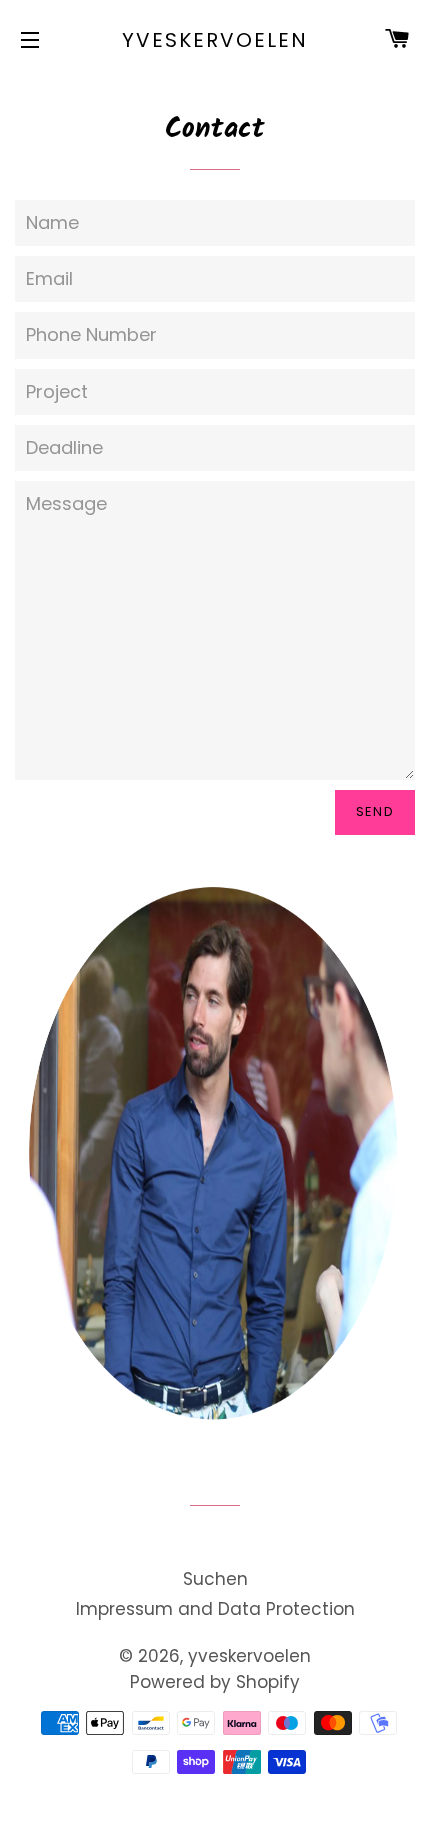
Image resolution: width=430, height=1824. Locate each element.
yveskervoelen (215, 40)
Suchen (215, 1579)
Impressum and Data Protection (215, 1609)
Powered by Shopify (215, 1682)
